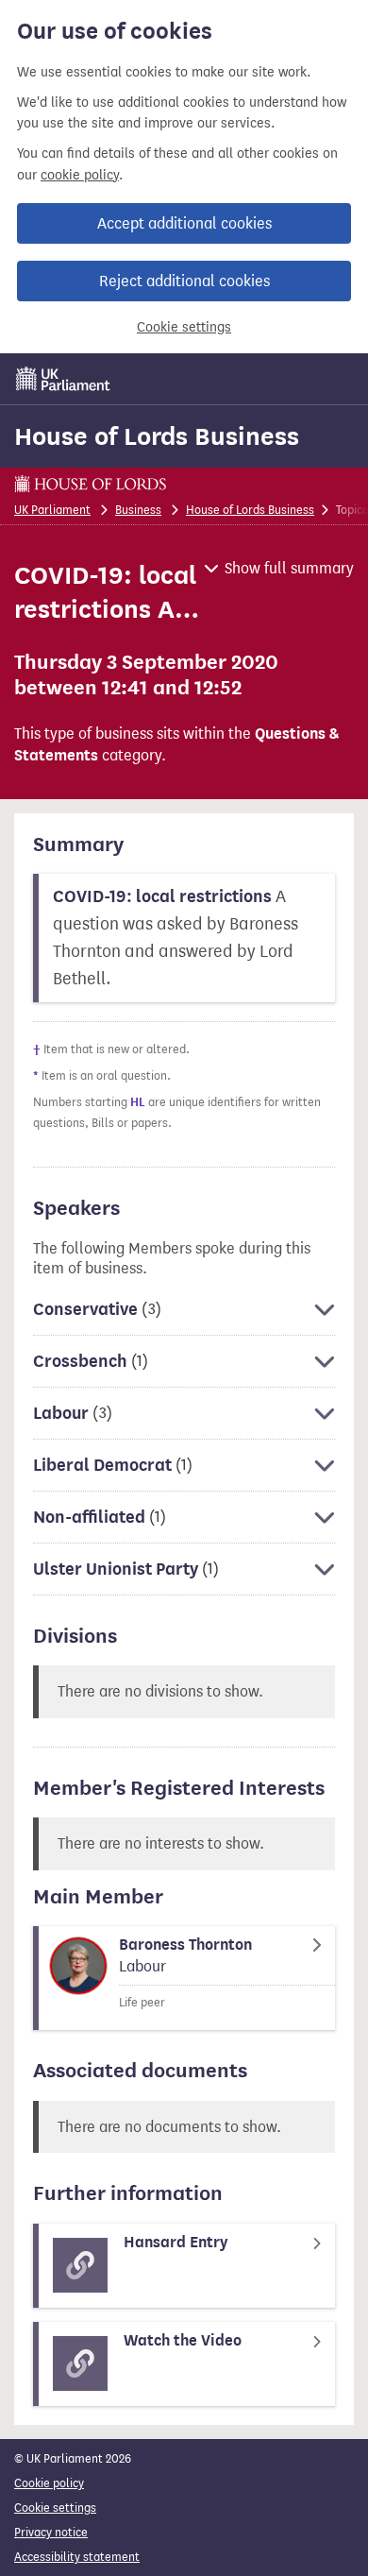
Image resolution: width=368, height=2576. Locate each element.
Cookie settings (184, 327)
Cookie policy (49, 2483)
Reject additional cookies (184, 281)
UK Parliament (52, 510)
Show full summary (289, 568)
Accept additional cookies (184, 223)
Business (138, 510)
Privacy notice (51, 2532)
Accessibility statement (77, 2557)
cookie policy (80, 175)
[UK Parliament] (63, 379)
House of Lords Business (157, 436)
